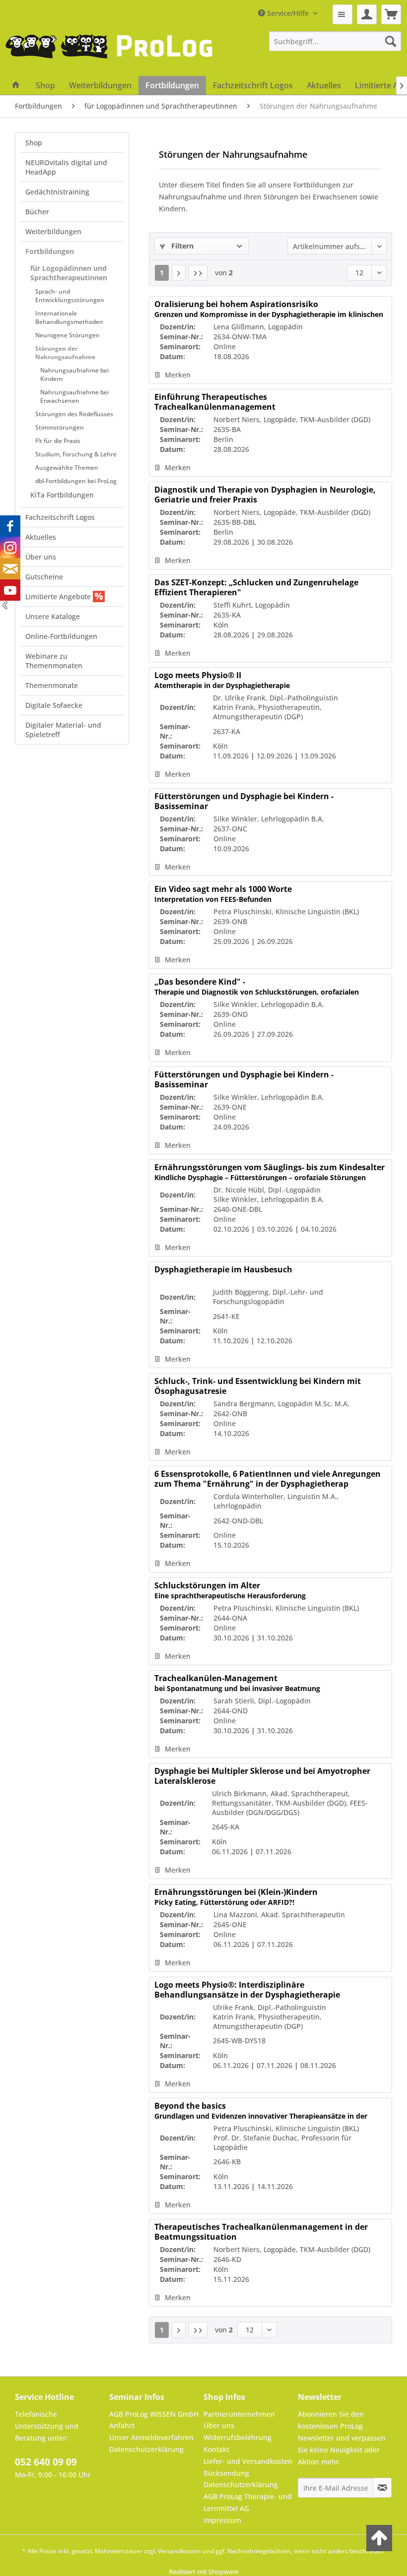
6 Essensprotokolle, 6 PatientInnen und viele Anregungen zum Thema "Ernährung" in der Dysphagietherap (269, 1479)
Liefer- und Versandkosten (248, 2461)
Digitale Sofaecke (54, 705)
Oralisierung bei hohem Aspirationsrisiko (269, 309)
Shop (34, 143)
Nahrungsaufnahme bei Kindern (74, 375)
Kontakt (216, 2449)
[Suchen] (391, 41)
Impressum (222, 2520)
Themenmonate (52, 685)
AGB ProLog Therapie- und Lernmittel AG (248, 2502)
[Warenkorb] (391, 14)
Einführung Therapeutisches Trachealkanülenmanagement (235, 402)
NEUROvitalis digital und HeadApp (66, 167)
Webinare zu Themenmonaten (54, 661)
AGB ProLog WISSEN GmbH (154, 2414)
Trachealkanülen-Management (237, 1683)
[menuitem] (342, 14)
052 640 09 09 (46, 2462)
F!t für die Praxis (58, 441)
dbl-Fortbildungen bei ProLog (76, 481)
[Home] (16, 85)
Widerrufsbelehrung (237, 2437)
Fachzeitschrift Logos (60, 517)
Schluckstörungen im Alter (230, 1590)
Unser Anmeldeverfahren (151, 2437)
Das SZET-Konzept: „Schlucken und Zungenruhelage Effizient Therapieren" (256, 587)
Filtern (181, 246)
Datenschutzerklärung (146, 2449)
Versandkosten (179, 2551)
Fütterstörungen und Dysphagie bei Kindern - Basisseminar (244, 801)
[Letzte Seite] (198, 273)
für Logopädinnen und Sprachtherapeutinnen (69, 273)
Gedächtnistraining (57, 192)
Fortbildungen (50, 251)
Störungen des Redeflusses (74, 414)
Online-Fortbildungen (61, 636)
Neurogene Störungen (68, 335)
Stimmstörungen (60, 427)
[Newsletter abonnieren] (382, 2488)
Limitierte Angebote (59, 597)
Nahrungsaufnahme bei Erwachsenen (74, 396)
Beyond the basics (261, 2111)
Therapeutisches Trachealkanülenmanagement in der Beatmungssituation (264, 2232)
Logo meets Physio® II (222, 680)
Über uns (41, 557)
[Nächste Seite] (179, 273)
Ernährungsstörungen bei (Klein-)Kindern (236, 1897)
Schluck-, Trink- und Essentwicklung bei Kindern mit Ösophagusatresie (268, 1386)
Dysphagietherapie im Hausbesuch (223, 1270)
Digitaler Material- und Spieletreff (63, 730)
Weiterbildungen (53, 231)
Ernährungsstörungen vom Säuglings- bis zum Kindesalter (270, 1172)
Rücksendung (226, 2473)
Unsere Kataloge (53, 616)
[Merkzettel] (342, 14)
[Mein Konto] (367, 14)
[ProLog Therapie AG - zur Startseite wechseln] (109, 54)
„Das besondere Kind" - (257, 987)
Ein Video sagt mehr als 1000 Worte (223, 894)
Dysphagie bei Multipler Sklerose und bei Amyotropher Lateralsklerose (262, 1776)
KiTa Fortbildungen (62, 495)
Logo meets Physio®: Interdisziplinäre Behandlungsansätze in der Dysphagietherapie (247, 1990)
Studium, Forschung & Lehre (76, 454)
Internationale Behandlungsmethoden (69, 317)
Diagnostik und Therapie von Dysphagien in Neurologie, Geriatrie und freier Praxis (265, 495)
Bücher (37, 212)
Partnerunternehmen (239, 2414)
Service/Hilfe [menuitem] (288, 13)
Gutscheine (44, 577)
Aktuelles (41, 537)
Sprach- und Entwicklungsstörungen (70, 296)
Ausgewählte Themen (67, 468)
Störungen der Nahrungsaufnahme (65, 353)
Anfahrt (122, 2425)
